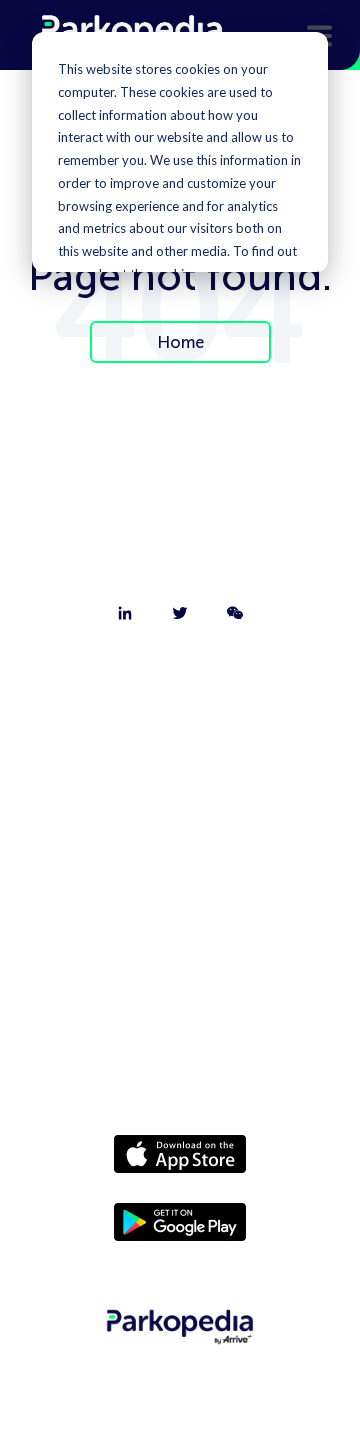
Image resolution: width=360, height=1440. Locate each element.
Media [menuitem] (180, 942)
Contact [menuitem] (180, 734)
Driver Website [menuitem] (180, 890)
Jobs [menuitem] (180, 786)
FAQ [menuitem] (180, 838)
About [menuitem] (180, 682)
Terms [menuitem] (180, 1046)
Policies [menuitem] (180, 994)
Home (180, 342)
